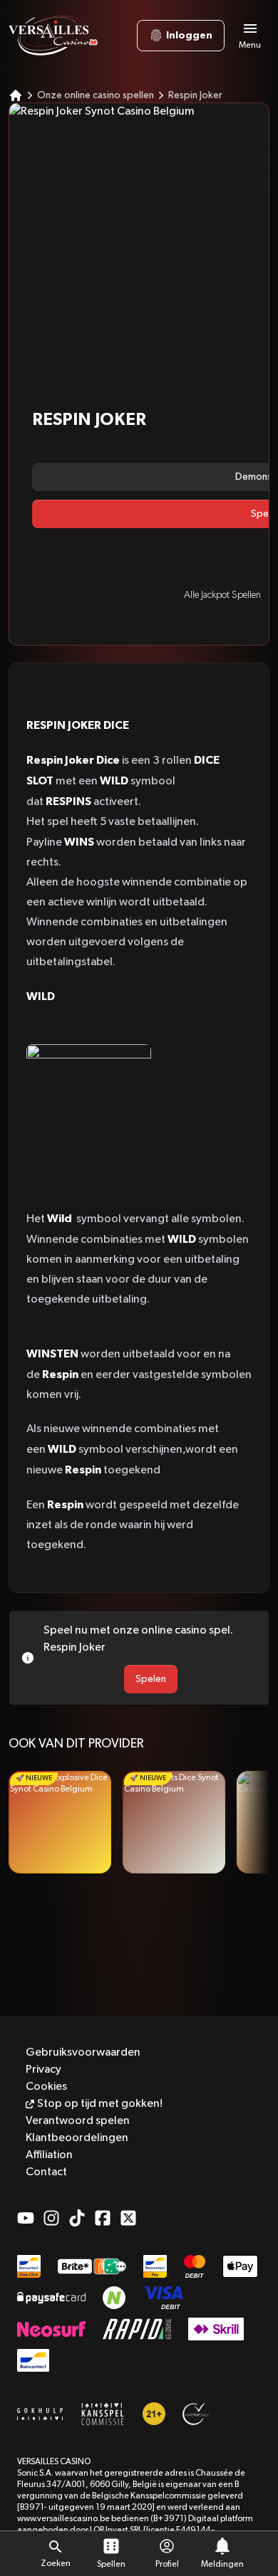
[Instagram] (51, 2218)
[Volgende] (252, 1822)
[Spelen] (60, 1822)
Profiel (167, 2565)
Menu (250, 46)
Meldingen (222, 2565)
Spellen (111, 2565)
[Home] (16, 95)
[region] (139, 1822)
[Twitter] (128, 2218)
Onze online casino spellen (96, 95)
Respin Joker (195, 95)
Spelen (151, 1679)
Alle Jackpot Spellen (222, 595)
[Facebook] (103, 2218)
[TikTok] (77, 2218)
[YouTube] (26, 2218)
